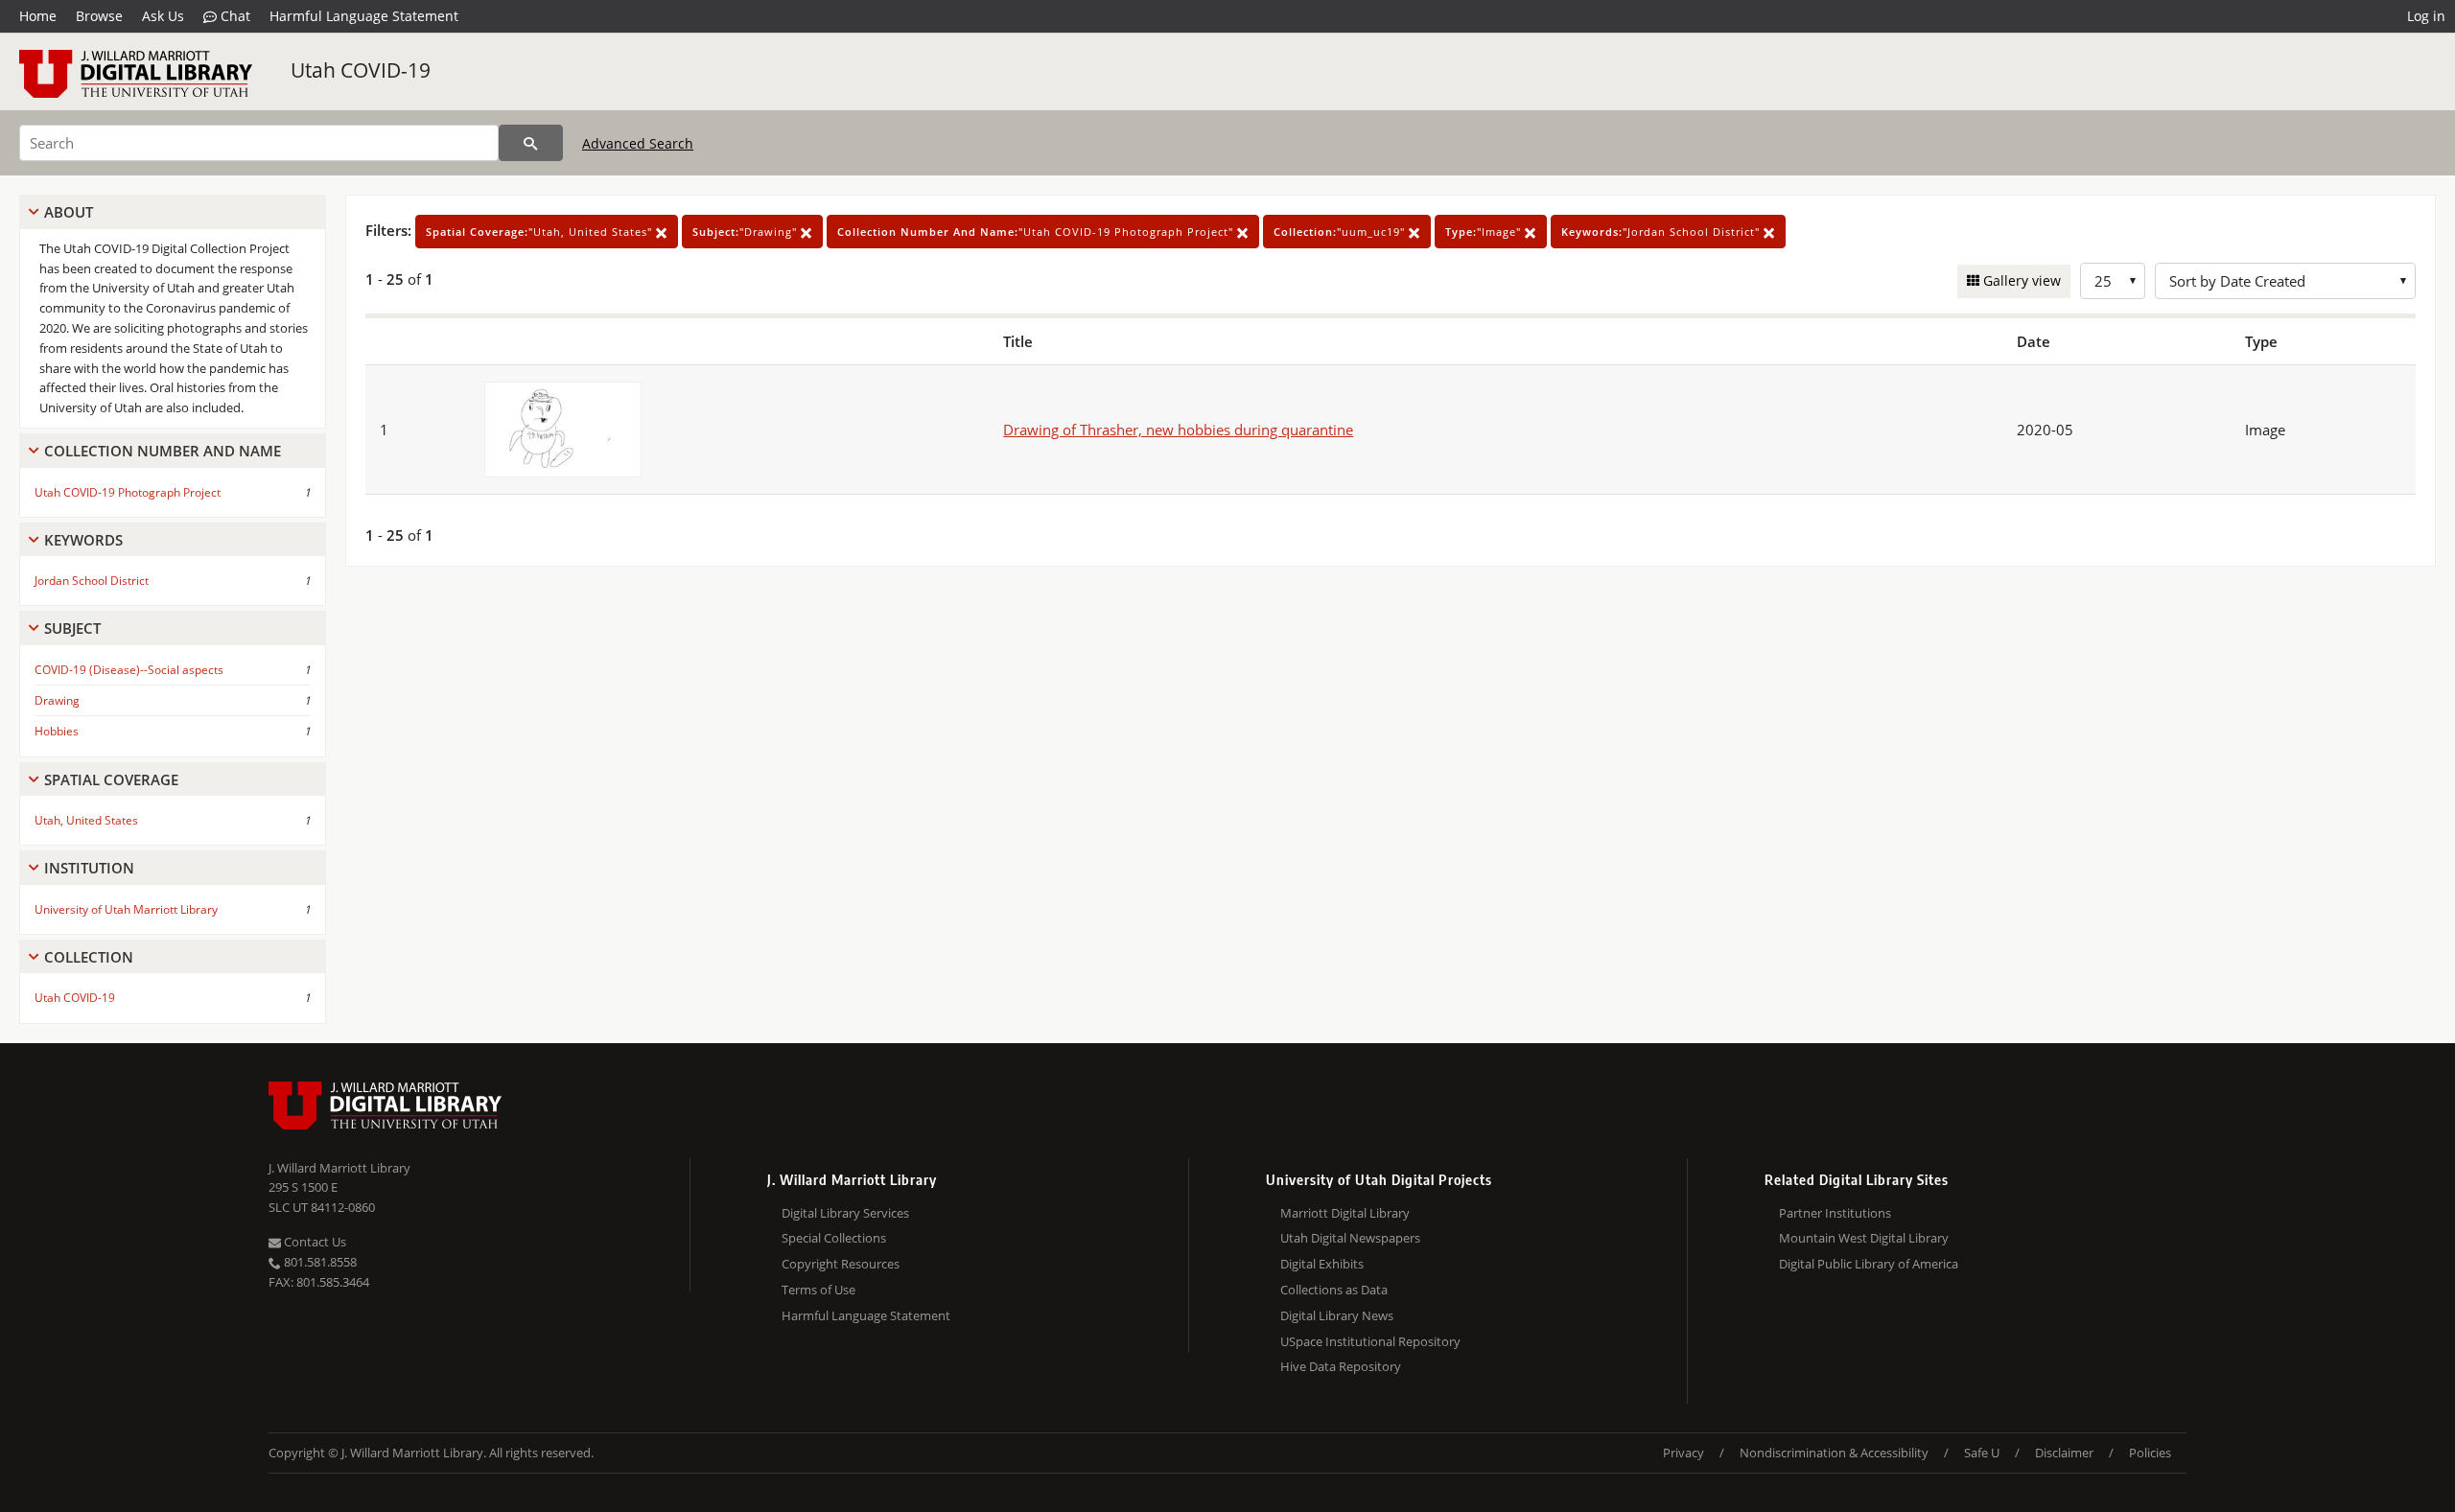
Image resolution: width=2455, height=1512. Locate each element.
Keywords (83, 540)
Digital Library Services (845, 1213)
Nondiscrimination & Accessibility (1834, 1453)
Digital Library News (1337, 1315)
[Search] (531, 143)
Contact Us (314, 1242)
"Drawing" (747, 232)
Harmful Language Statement (364, 16)
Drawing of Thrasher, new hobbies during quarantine (1178, 430)
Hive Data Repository (1341, 1366)
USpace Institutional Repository (1370, 1341)
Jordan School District (92, 581)
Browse (99, 16)
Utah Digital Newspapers (1350, 1238)
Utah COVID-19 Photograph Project (128, 492)
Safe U (1982, 1453)
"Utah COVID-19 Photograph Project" (1037, 232)
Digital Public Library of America (1869, 1264)
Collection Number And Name (163, 451)
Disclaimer (2064, 1453)
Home (38, 16)
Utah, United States (86, 820)
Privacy (1683, 1453)
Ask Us (163, 16)
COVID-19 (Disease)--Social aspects (129, 670)
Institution (89, 868)
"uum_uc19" (1341, 232)
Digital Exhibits (1322, 1264)
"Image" (1485, 232)
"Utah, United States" (541, 232)
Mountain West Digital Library (1864, 1238)
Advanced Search (638, 143)
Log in (2426, 16)
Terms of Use (818, 1290)
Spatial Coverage (111, 779)
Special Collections (834, 1238)
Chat (234, 16)
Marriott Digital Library (1345, 1213)
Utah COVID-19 (361, 70)
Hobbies (57, 731)
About (69, 212)
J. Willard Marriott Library (339, 1168)
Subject (72, 628)
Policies (2150, 1453)
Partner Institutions (1835, 1213)
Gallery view (2020, 280)
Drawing (57, 700)
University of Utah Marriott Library (126, 909)
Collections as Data (1334, 1290)
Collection (89, 957)
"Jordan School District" (1662, 232)
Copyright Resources (841, 1264)
